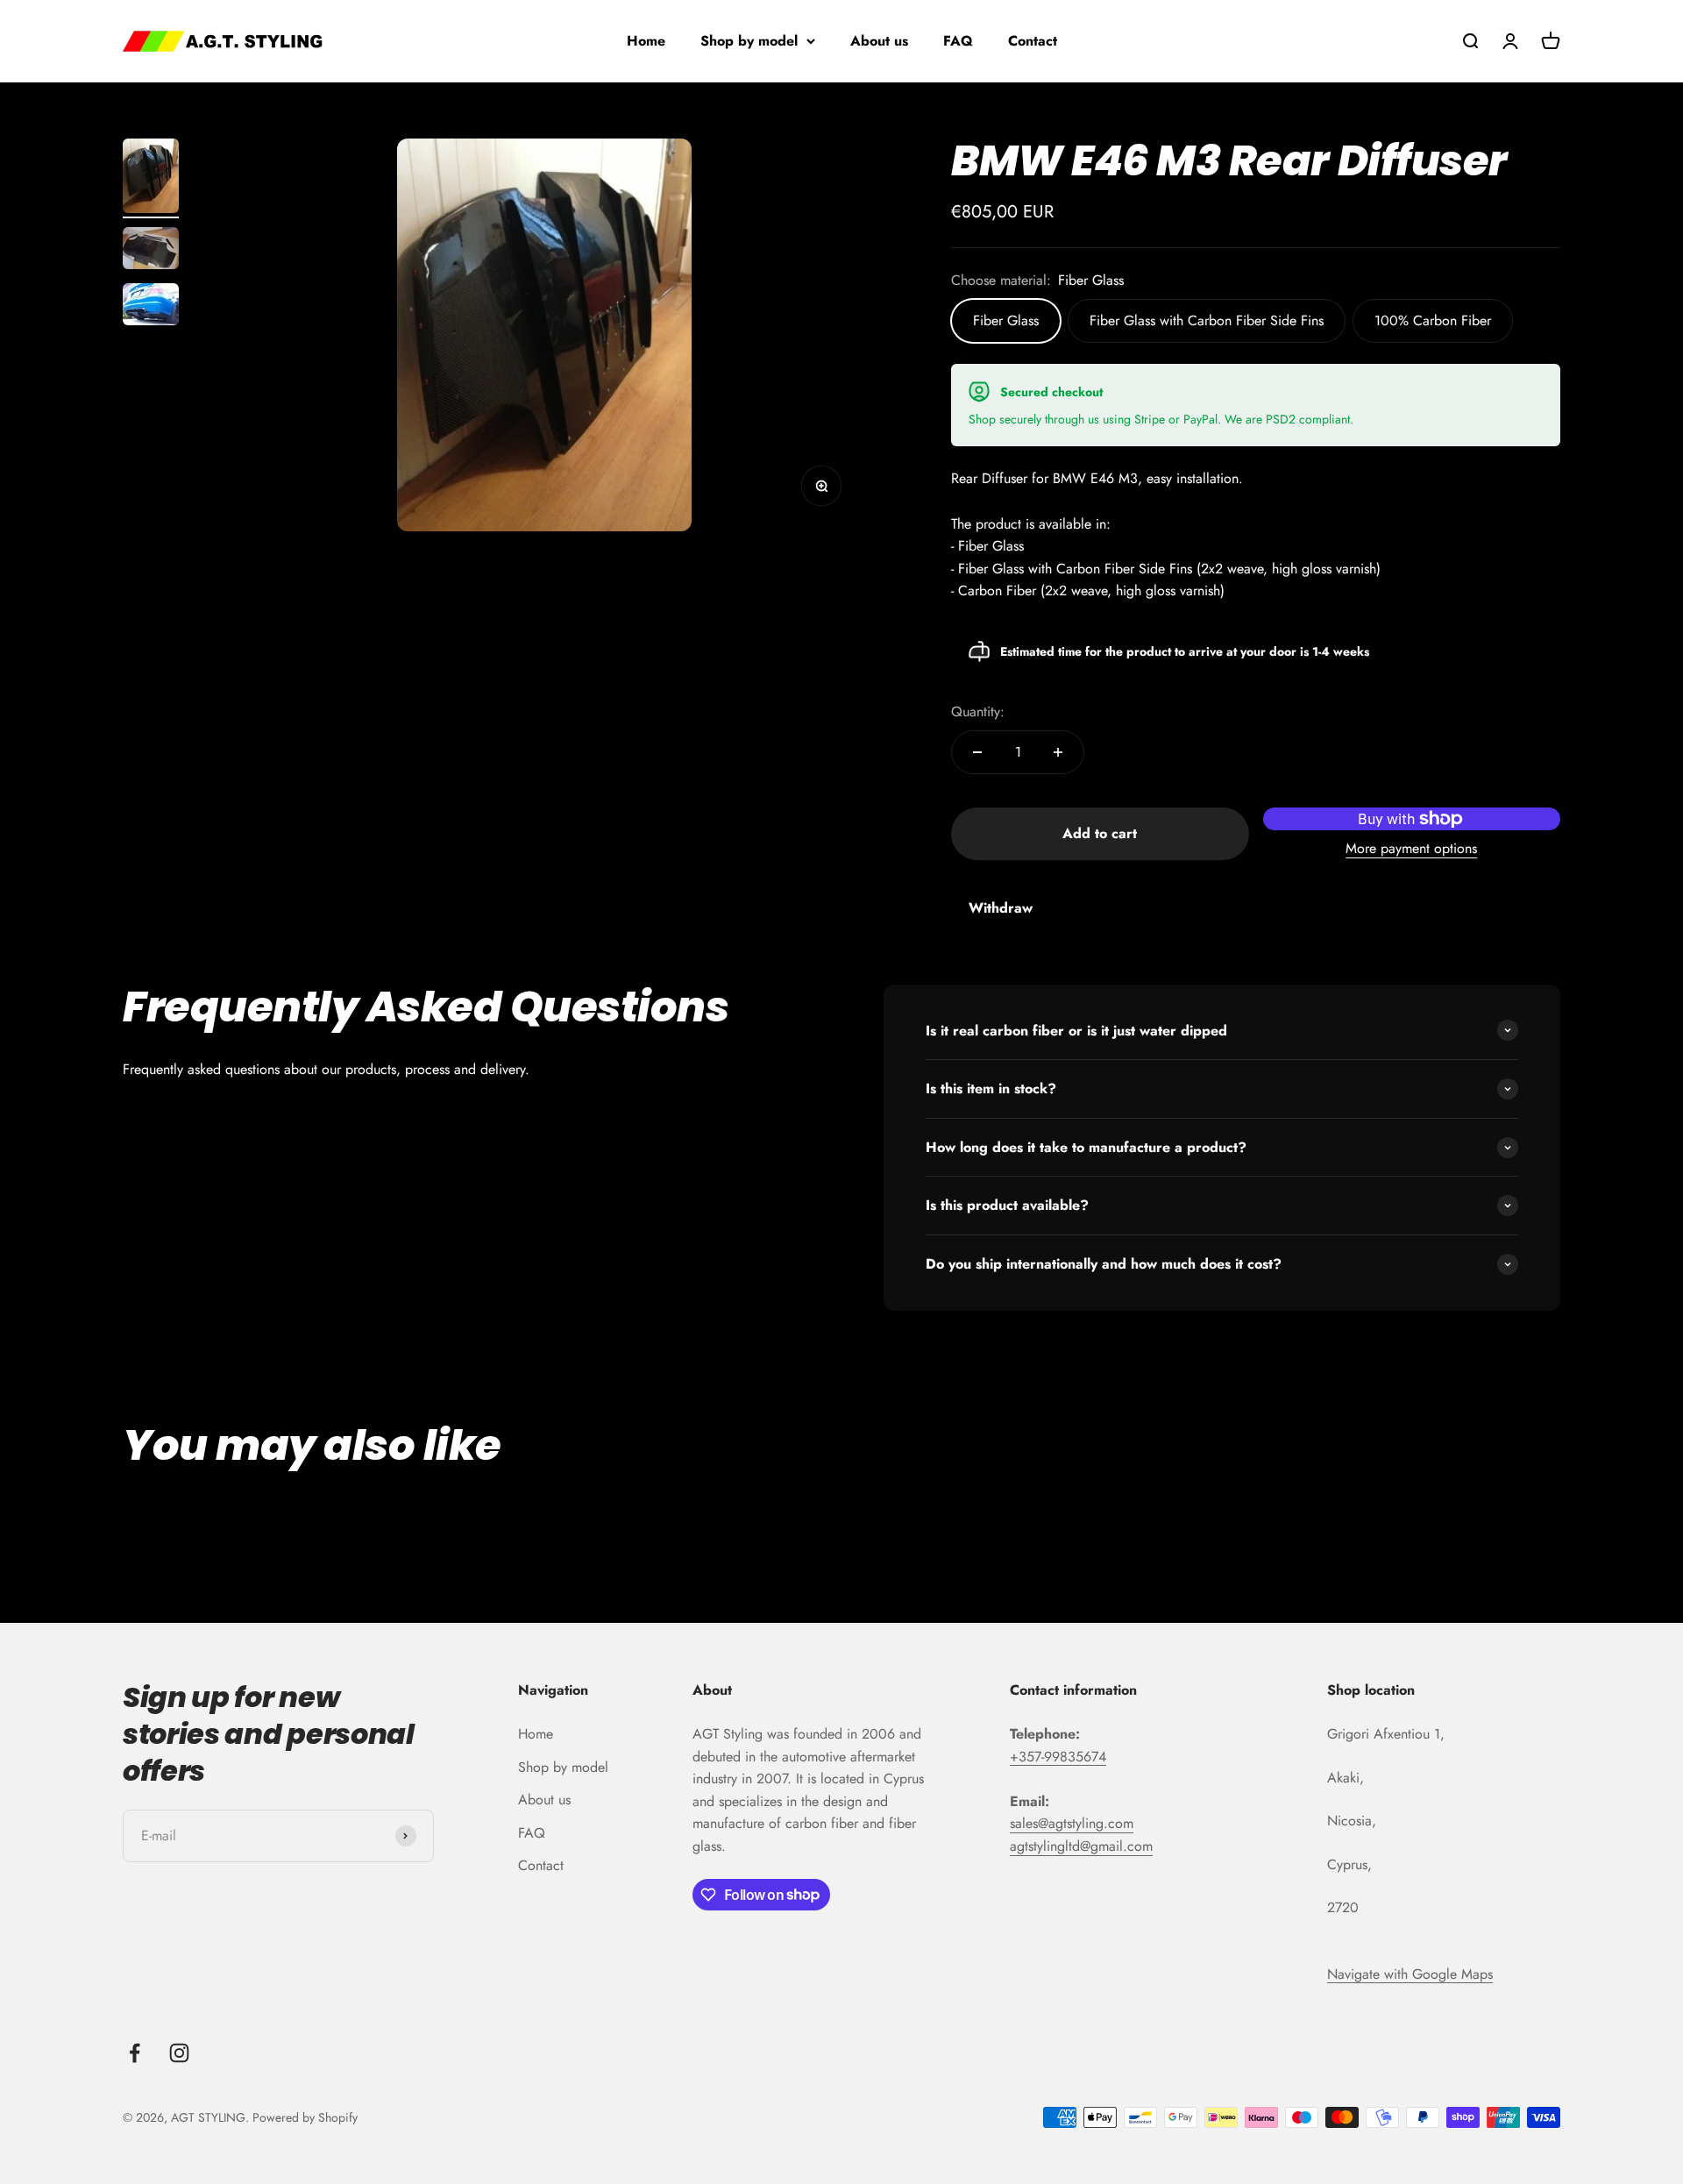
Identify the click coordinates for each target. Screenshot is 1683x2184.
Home (646, 41)
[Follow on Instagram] (179, 2053)
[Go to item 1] (151, 178)
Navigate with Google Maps (1410, 1974)
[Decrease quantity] (977, 752)
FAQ (958, 41)
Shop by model (749, 41)
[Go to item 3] (151, 307)
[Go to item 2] (151, 251)
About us (879, 41)
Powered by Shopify (305, 2117)
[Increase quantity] (1058, 752)
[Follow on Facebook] (135, 2053)
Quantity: (978, 711)
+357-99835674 (1058, 1757)
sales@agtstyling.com (1072, 1823)
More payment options (1411, 848)
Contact (1033, 41)
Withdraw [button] (1001, 908)
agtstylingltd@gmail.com (1081, 1846)
